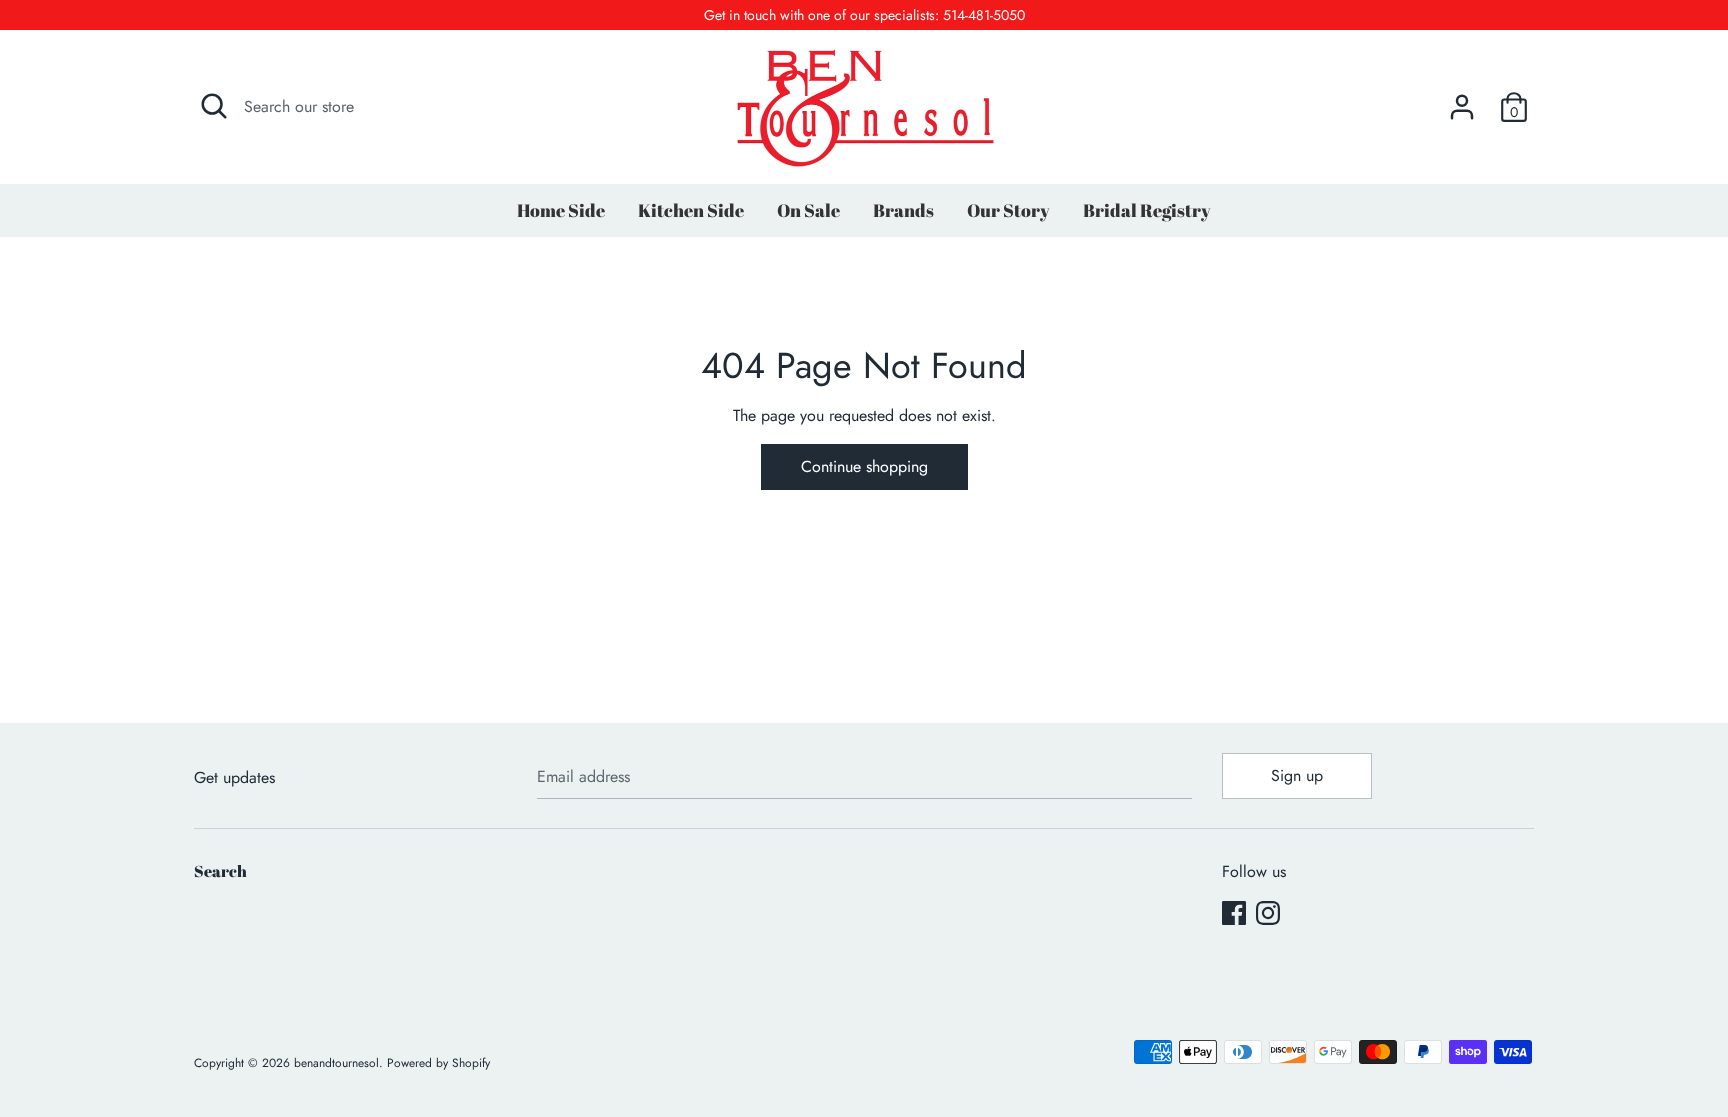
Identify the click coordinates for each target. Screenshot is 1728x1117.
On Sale (808, 210)
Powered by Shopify (438, 1063)
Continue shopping (864, 466)
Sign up (1297, 775)
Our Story (1008, 210)
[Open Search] (214, 106)
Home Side (561, 210)
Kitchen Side (691, 210)
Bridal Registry (1147, 210)
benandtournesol (336, 1063)
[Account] (1462, 99)
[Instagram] (1268, 912)
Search (220, 871)
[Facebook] (1234, 912)
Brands (903, 210)
